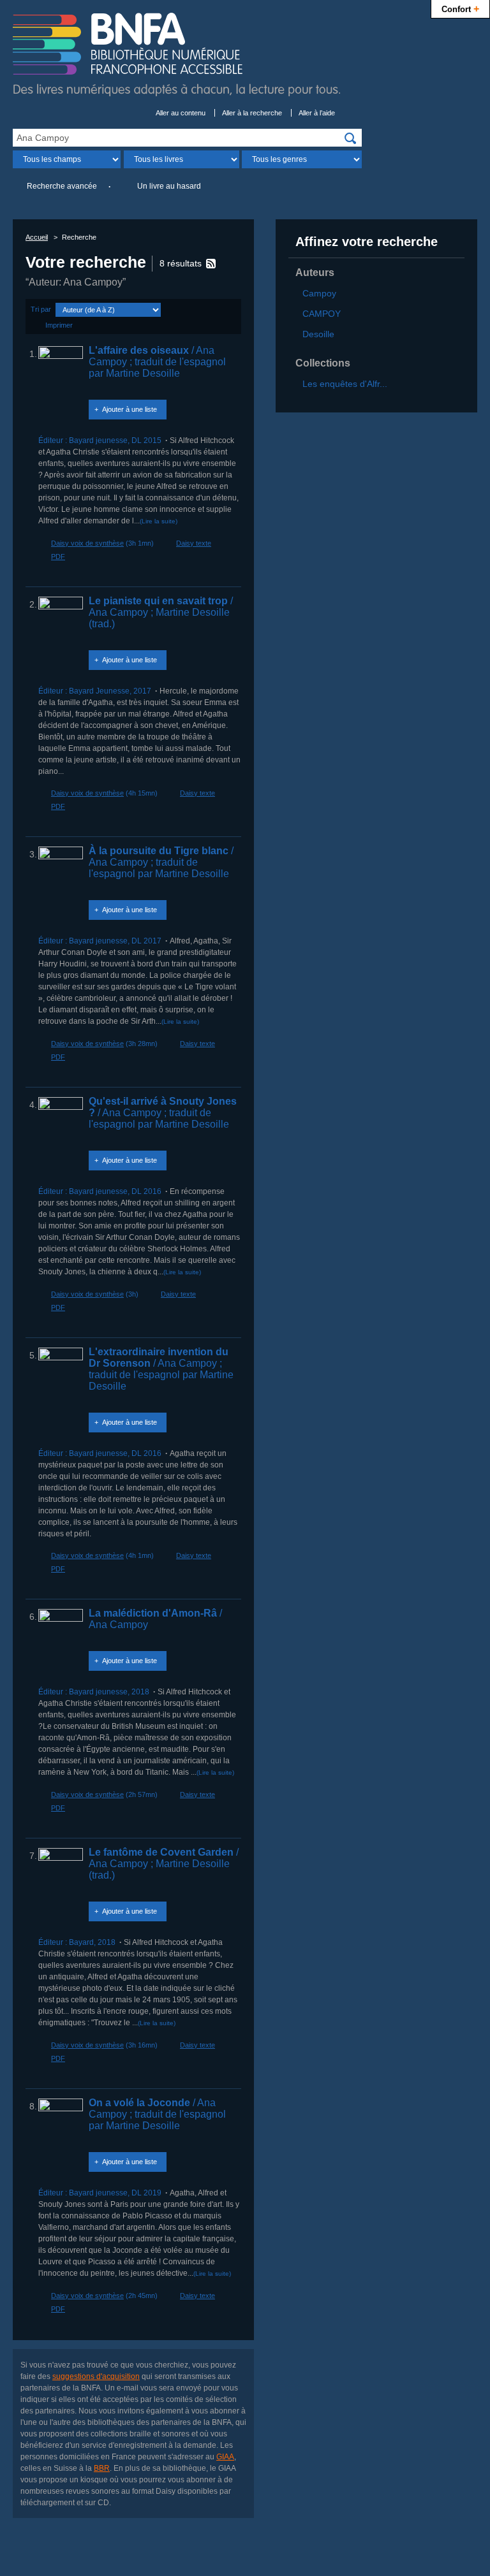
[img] (350, 138)
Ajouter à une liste (130, 409)
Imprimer (59, 325)
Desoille (318, 334)
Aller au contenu (181, 113)
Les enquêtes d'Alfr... (345, 384)
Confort (460, 8)
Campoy (319, 293)
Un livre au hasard (169, 186)
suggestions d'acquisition (96, 2376)
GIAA (225, 2457)
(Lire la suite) (159, 521)
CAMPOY (322, 314)
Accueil (37, 237)
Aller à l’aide (317, 113)
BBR (102, 2468)
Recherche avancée (62, 186)
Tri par (41, 309)
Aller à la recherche (252, 113)
